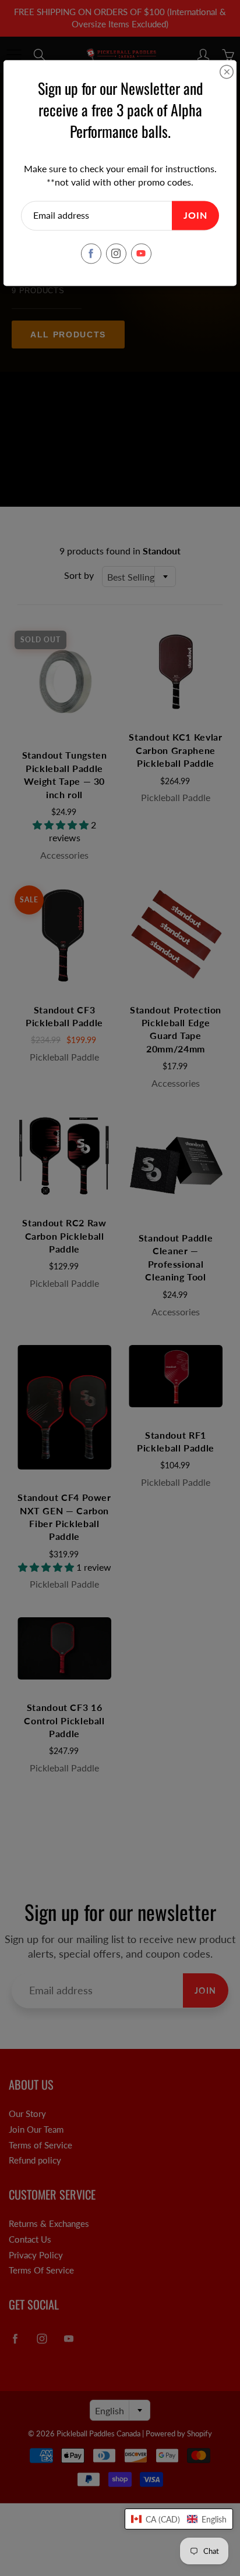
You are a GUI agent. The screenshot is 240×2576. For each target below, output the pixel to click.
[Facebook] (91, 253)
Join (195, 216)
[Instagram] (116, 253)
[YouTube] (141, 253)
